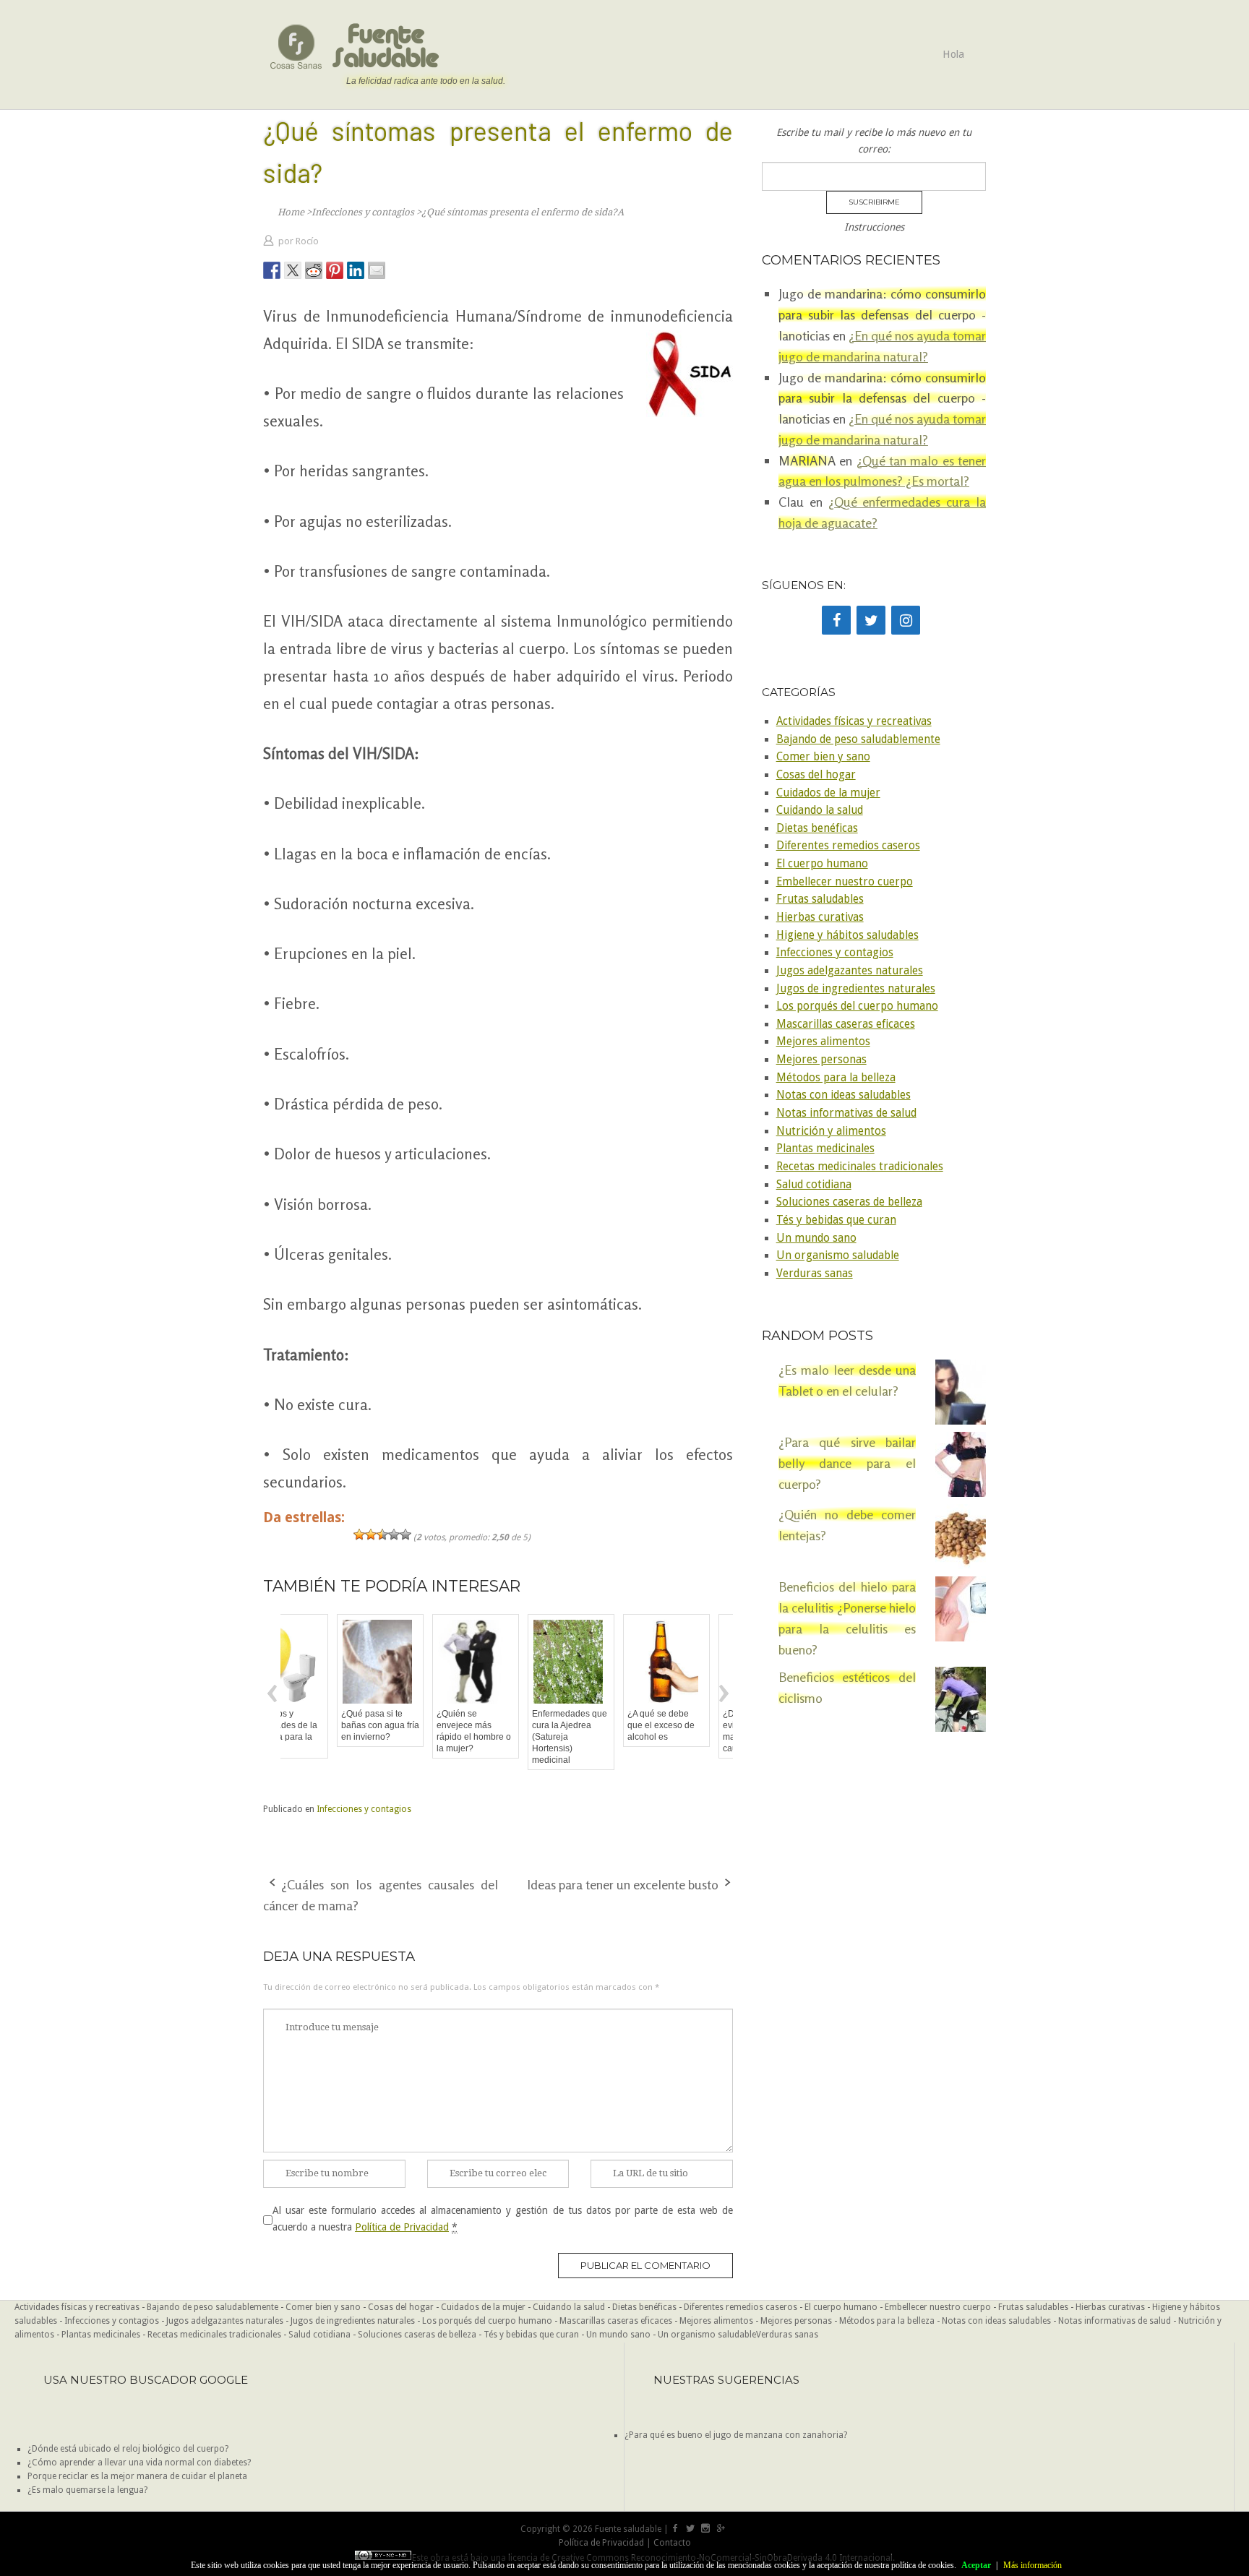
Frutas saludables (820, 899)
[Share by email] (377, 270)
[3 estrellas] (382, 1534)
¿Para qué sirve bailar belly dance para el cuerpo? (847, 1463)
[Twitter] (871, 620)
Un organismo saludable (838, 1255)
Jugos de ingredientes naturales (856, 989)
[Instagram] (906, 620)
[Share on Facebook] (272, 270)
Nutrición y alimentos (831, 1131)
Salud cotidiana (814, 1185)
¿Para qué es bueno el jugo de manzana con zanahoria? (736, 2435)
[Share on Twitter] (293, 270)
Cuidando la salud (820, 810)
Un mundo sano (816, 1238)
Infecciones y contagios (364, 1809)
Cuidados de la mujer (828, 793)
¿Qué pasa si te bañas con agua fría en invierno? (328, 1725)
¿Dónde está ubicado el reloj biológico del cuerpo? (128, 2449)
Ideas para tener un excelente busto (623, 1884)
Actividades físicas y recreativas (854, 721)
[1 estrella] (359, 1534)
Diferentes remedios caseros (848, 846)
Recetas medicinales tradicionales (860, 1167)
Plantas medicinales (825, 1149)
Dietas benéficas (817, 828)
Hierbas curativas (820, 917)
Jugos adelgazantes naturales (850, 971)
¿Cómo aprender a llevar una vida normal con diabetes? (139, 2463)
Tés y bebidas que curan (836, 1220)
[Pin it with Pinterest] (335, 270)
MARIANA (807, 460)
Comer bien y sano (823, 757)
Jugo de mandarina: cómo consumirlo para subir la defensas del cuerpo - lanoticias (882, 398)
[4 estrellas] (394, 1534)
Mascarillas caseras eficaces (846, 1024)
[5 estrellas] (405, 1534)
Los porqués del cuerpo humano (857, 1006)
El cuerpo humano (822, 864)
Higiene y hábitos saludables (847, 935)
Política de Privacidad (402, 2227)
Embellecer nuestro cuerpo (845, 882)
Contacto (672, 2543)
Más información (1033, 2565)
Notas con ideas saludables (844, 1095)
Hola (953, 54)
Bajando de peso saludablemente (858, 739)
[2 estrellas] (371, 1534)
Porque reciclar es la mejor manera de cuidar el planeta (137, 2476)
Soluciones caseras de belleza (849, 1202)
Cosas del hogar (816, 775)
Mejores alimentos (823, 1042)
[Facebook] (836, 620)
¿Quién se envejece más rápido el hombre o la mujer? (422, 1731)
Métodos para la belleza (836, 1078)
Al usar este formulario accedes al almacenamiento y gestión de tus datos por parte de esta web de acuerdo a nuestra (503, 2218)
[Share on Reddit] (314, 270)
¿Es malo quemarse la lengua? (87, 2490)
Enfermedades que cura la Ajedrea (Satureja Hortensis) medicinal (518, 1737)
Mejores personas (821, 1060)
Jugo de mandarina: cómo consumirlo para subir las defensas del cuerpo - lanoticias (882, 314)
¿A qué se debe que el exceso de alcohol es (609, 1725)
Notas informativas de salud (846, 1113)
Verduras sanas (815, 1274)
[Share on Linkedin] (356, 270)
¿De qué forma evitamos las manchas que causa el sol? (700, 1731)
